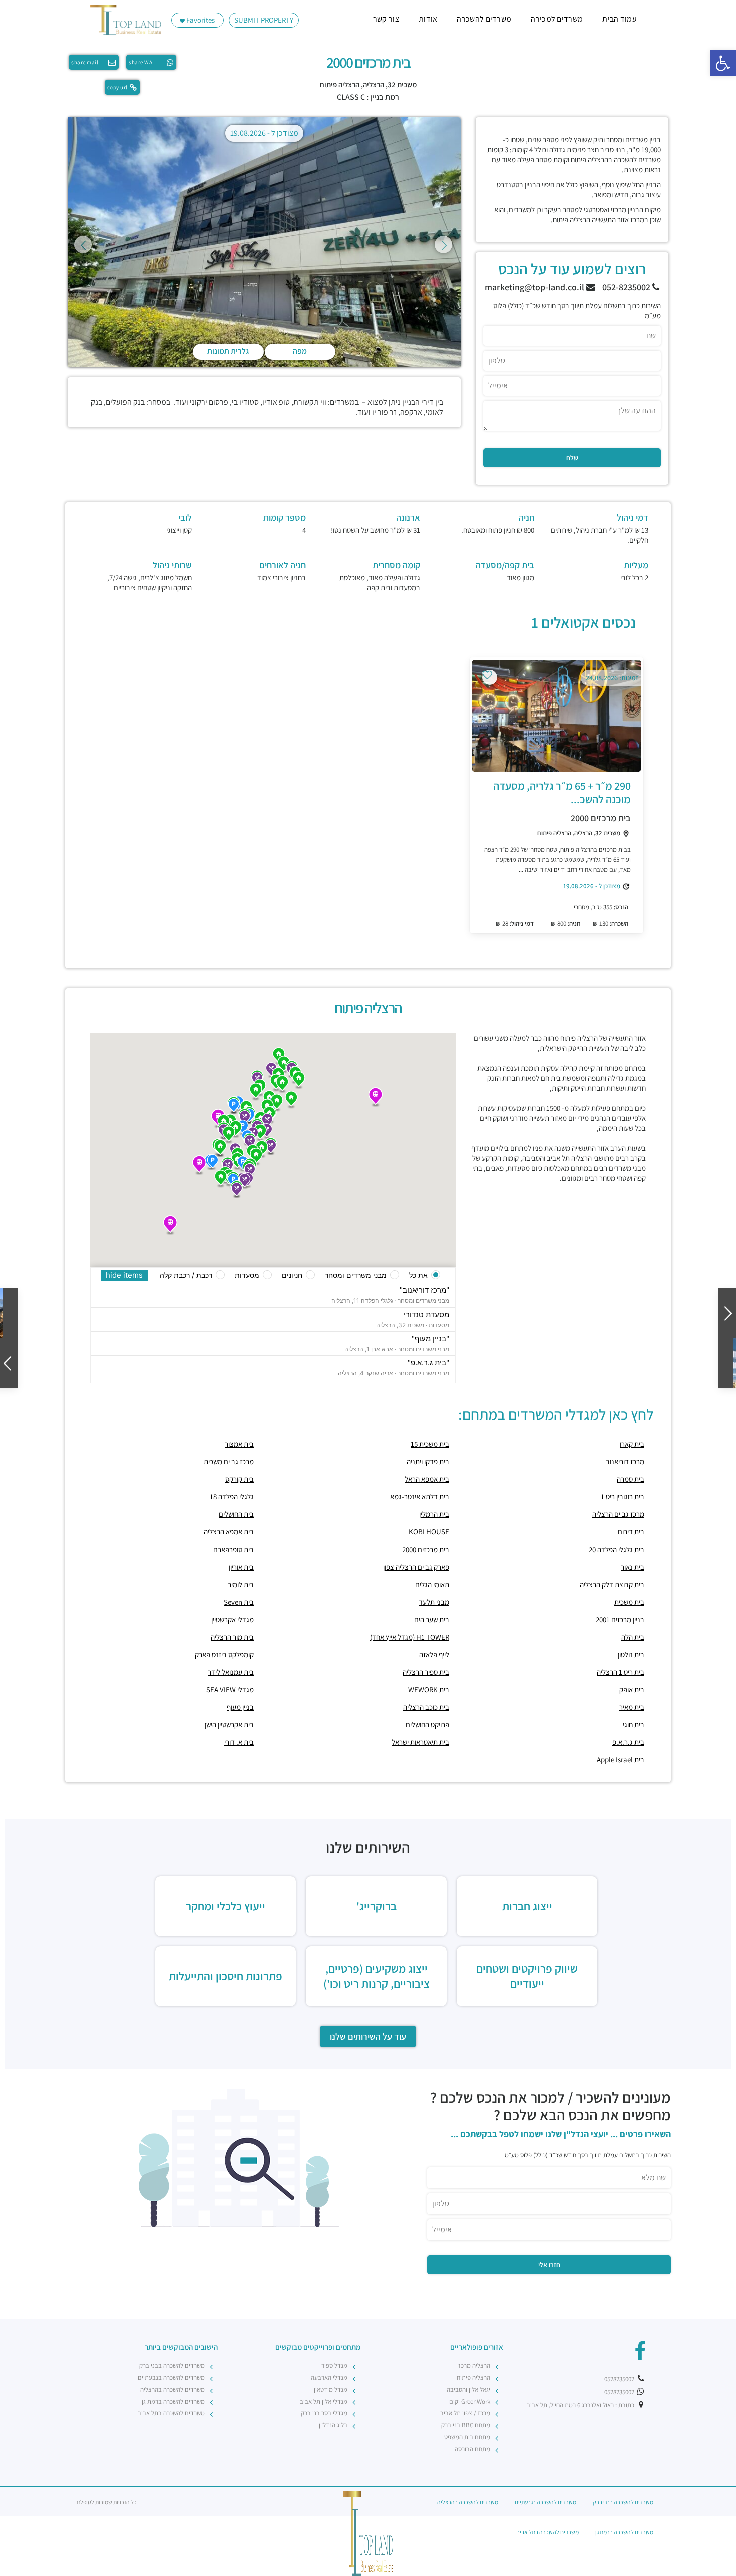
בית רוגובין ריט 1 (623, 1497)
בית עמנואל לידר (231, 1672)
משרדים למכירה (557, 19)
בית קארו (632, 1444)
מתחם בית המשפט (467, 2437)
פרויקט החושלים (427, 1724)
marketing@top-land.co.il (535, 287)
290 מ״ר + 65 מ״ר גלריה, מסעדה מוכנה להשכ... (562, 792)
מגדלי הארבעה (329, 2378)
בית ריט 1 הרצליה (621, 1672)
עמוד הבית (620, 19)
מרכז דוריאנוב (625, 1462)
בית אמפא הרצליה (229, 1532)
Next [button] (443, 244)
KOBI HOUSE (429, 1532)
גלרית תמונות (228, 351)
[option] (264, 244)
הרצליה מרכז (474, 2366)
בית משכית (629, 1602)
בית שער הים (432, 1619)
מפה (300, 351)
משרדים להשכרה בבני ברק (172, 2366)
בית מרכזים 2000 (601, 818)
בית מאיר (632, 1707)
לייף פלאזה (434, 1654)
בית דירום (631, 1532)
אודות (428, 19)
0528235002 (620, 2379)
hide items (124, 1275)
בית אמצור (239, 1444)
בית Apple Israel (621, 1759)
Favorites (200, 20)
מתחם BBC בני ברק (466, 2425)
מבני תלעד (434, 1602)
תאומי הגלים (432, 1584)
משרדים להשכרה (484, 19)
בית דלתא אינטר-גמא (420, 1497)
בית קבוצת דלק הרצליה (612, 1584)
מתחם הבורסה (472, 2449)
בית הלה (633, 1637)
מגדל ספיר (334, 2366)
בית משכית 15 (430, 1444)
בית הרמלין (434, 1514)
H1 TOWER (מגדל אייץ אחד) (410, 1637)
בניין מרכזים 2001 (620, 1619)
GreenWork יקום (470, 2402)
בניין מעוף (240, 1707)
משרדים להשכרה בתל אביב (171, 2413)
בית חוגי (634, 1724)
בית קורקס (240, 1479)
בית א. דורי (239, 1742)
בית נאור (633, 1567)
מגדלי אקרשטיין (233, 1619)
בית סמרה (631, 1479)
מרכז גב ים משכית (229, 1462)
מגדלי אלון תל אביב (324, 2402)
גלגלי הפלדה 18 (232, 1497)
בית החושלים (236, 1514)
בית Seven (239, 1602)
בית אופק (632, 1689)
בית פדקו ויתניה (428, 1462)
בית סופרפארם (234, 1549)
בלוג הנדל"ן (333, 2425)
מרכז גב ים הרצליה (618, 1514)
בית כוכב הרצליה (426, 1707)
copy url (117, 87)
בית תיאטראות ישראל (420, 1742)
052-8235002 (627, 287)
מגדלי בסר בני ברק (324, 2413)
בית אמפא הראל (427, 1479)
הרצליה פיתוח (340, 84)
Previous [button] (83, 244)
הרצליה (374, 84)
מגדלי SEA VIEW (230, 1689)
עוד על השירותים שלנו (368, 2037)
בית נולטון (631, 1654)
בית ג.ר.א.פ (628, 1742)
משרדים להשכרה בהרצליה (172, 2390)
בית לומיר (241, 1584)
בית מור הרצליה (232, 1637)
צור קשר (386, 19)
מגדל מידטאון (331, 2390)
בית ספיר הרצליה (426, 1672)
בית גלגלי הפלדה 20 (617, 1549)
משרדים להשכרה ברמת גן (173, 2402)
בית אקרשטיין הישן (229, 1724)
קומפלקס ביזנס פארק (224, 1654)
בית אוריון (241, 1567)
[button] (723, 63)
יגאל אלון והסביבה (468, 2390)
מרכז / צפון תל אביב (465, 2413)
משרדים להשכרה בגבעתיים (171, 2378)
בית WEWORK (429, 1689)
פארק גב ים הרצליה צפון (416, 1567)
